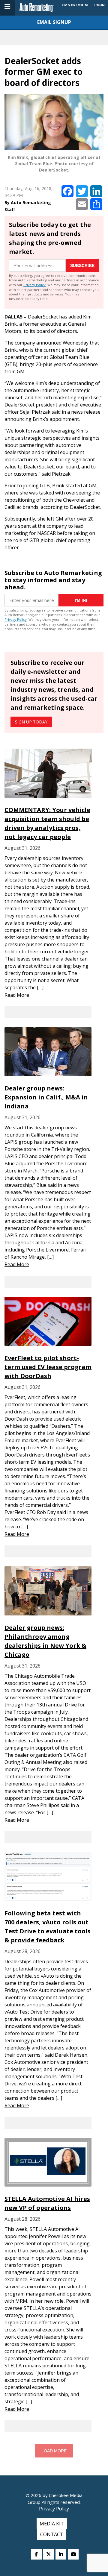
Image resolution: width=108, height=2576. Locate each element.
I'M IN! (81, 600)
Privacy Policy (34, 285)
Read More (17, 995)
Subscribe (82, 266)
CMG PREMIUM (75, 5)
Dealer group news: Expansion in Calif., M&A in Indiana (46, 1097)
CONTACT (52, 2534)
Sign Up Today (31, 722)
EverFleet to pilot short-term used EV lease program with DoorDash (48, 1367)
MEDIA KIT (52, 2524)
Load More (54, 2451)
